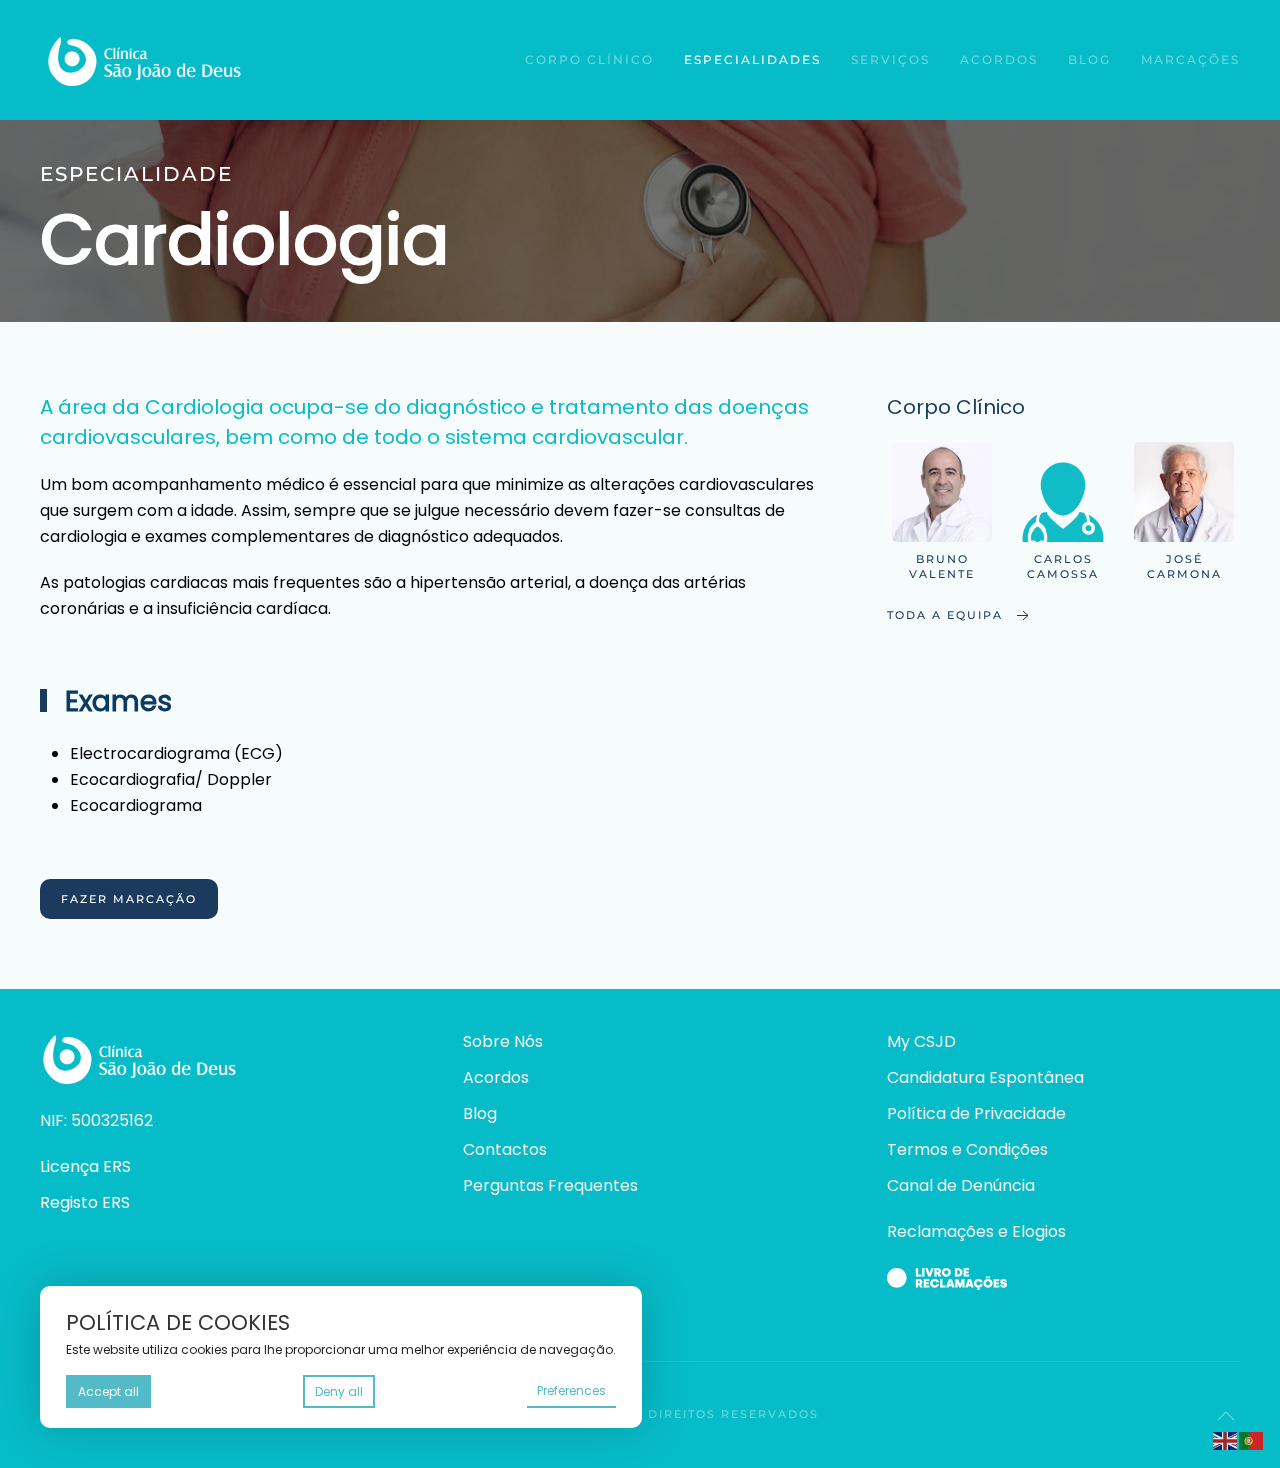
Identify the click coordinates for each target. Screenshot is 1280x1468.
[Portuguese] (1252, 1439)
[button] (1226, 1416)
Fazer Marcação (129, 899)
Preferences (571, 1390)
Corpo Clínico (589, 59)
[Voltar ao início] (142, 60)
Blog (1089, 59)
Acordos (999, 59)
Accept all (108, 1391)
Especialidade (136, 174)
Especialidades (752, 59)
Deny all (339, 1391)
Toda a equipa (945, 615)
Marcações (1190, 59)
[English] (1226, 1439)
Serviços (890, 59)
